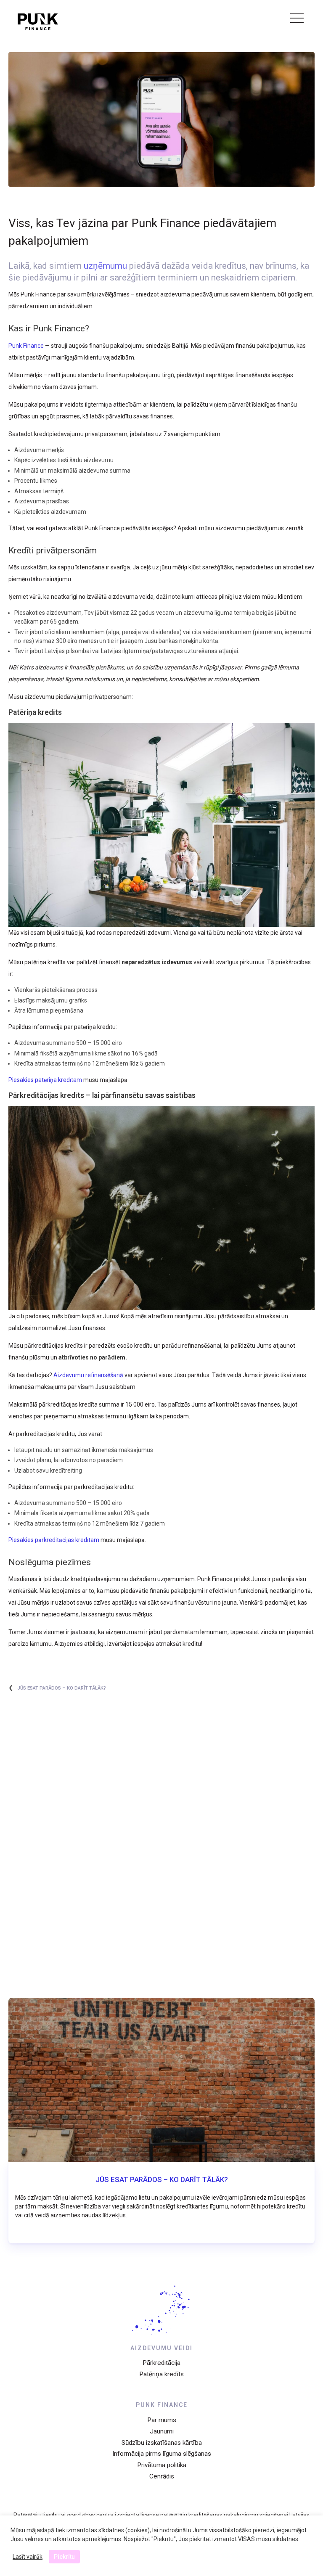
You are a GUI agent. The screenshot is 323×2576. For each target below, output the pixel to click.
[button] (294, 19)
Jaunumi (162, 2431)
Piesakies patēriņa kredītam (45, 1080)
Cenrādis (162, 2476)
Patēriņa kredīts (161, 2374)
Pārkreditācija (161, 2363)
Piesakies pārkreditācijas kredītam (54, 1540)
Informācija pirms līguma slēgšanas (162, 2454)
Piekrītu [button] (64, 2557)
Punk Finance (26, 346)
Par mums (162, 2420)
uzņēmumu (105, 266)
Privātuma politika (162, 2465)
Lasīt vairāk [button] (28, 2557)
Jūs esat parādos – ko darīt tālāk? (62, 1688)
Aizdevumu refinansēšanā (88, 1375)
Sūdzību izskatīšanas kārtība (162, 2443)
